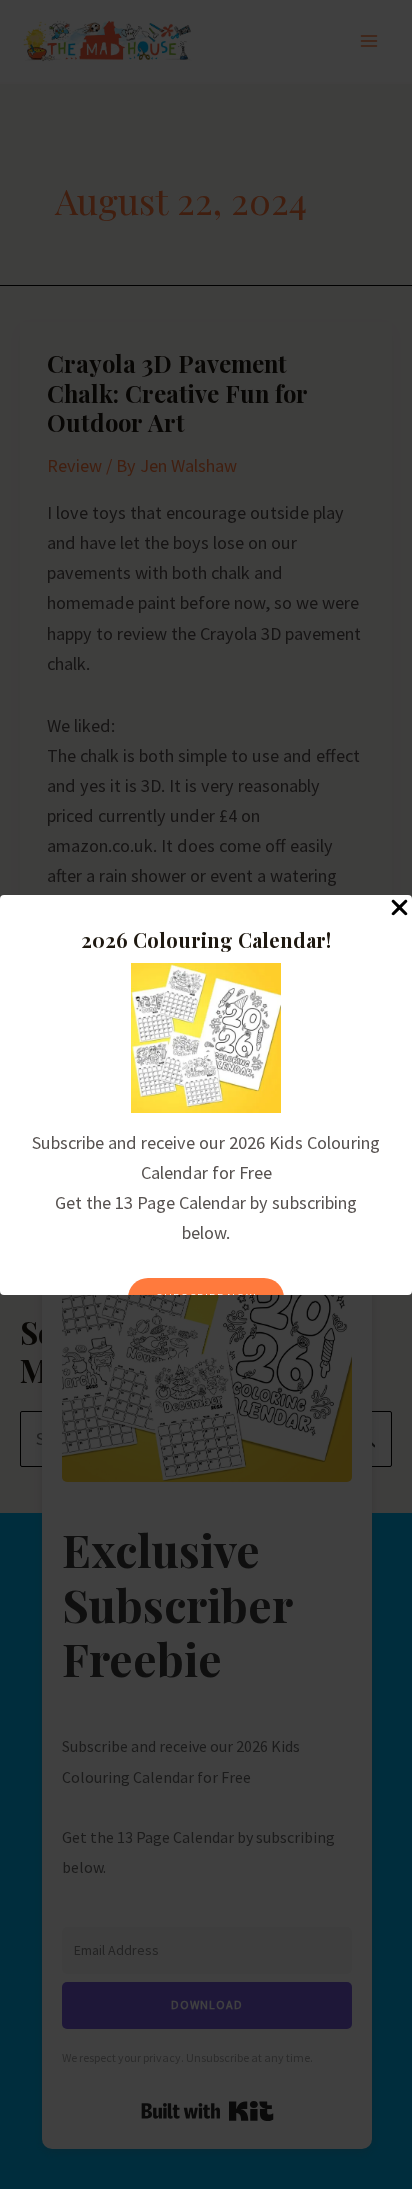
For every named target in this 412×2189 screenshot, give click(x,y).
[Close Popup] (399, 908)
